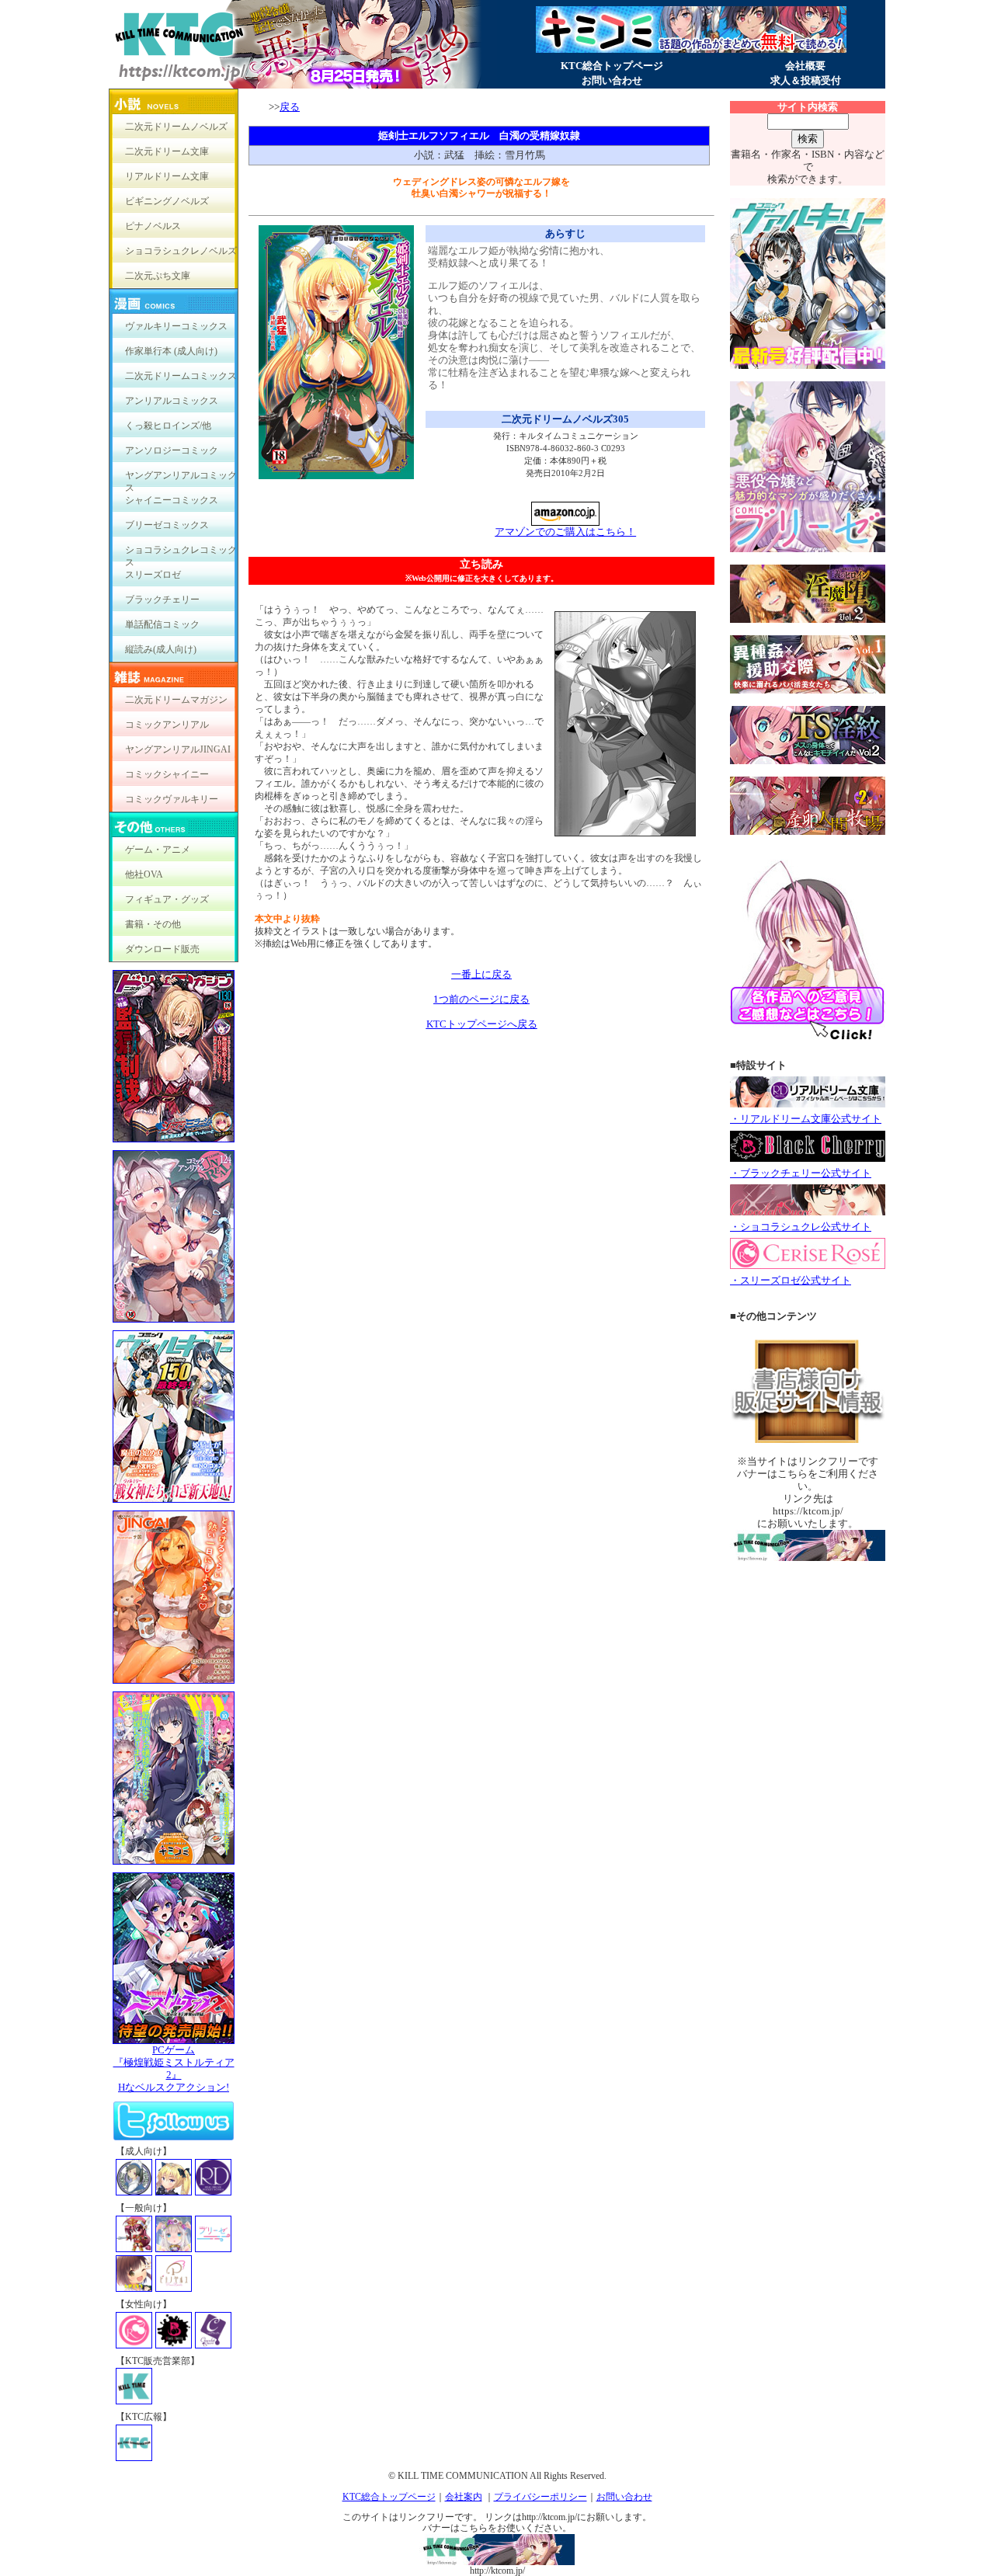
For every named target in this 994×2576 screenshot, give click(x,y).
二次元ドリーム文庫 (167, 151)
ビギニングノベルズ (167, 201)
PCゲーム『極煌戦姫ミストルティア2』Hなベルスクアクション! (174, 2068)
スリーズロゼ (153, 575)
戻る (290, 107)
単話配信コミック (162, 624)
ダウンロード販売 (162, 949)
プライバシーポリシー (540, 2497)
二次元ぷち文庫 (158, 276)
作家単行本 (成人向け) (171, 351)
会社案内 (464, 2497)
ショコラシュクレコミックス (181, 553)
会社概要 (805, 66)
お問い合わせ (612, 80)
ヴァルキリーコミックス (176, 326)
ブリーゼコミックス (167, 525)
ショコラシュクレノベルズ (181, 251)
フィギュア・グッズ (167, 899)
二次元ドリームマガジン (176, 700)
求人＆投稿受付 (806, 80)
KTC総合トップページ (612, 66)
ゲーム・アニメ (158, 850)
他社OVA (144, 874)
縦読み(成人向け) (161, 649)
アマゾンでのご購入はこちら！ (565, 532)
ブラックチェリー (162, 600)
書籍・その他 (153, 924)
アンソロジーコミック (172, 450)
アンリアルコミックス (172, 401)
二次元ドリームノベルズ (176, 127)
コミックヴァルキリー (172, 799)
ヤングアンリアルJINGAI (178, 749)
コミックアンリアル (167, 725)
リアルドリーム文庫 (167, 176)
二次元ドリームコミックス (181, 376)
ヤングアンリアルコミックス (181, 479)
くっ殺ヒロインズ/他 (168, 426)
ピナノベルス (153, 226)
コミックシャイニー (167, 774)
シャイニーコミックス (172, 500)
